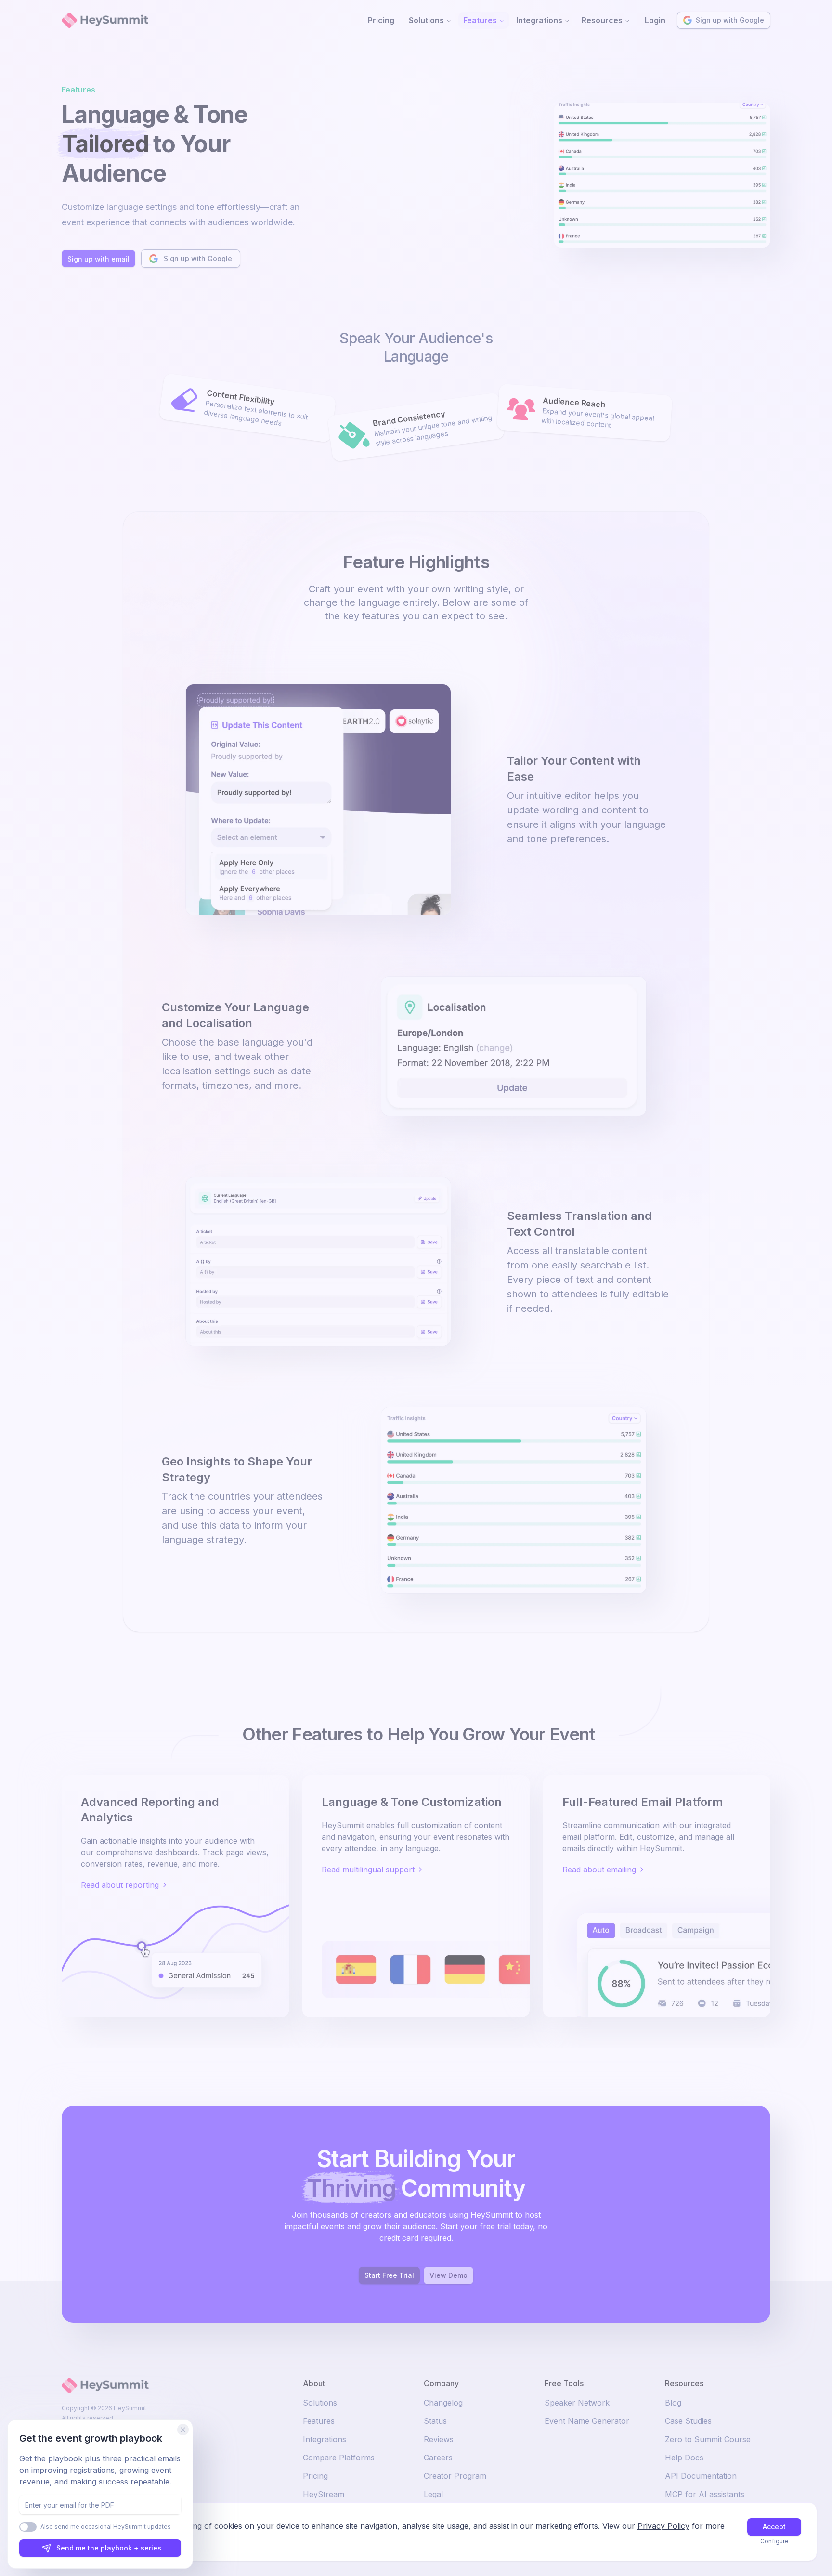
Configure (774, 2541)
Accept (774, 2527)
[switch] (28, 2527)
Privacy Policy (663, 2526)
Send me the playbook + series (109, 2548)
